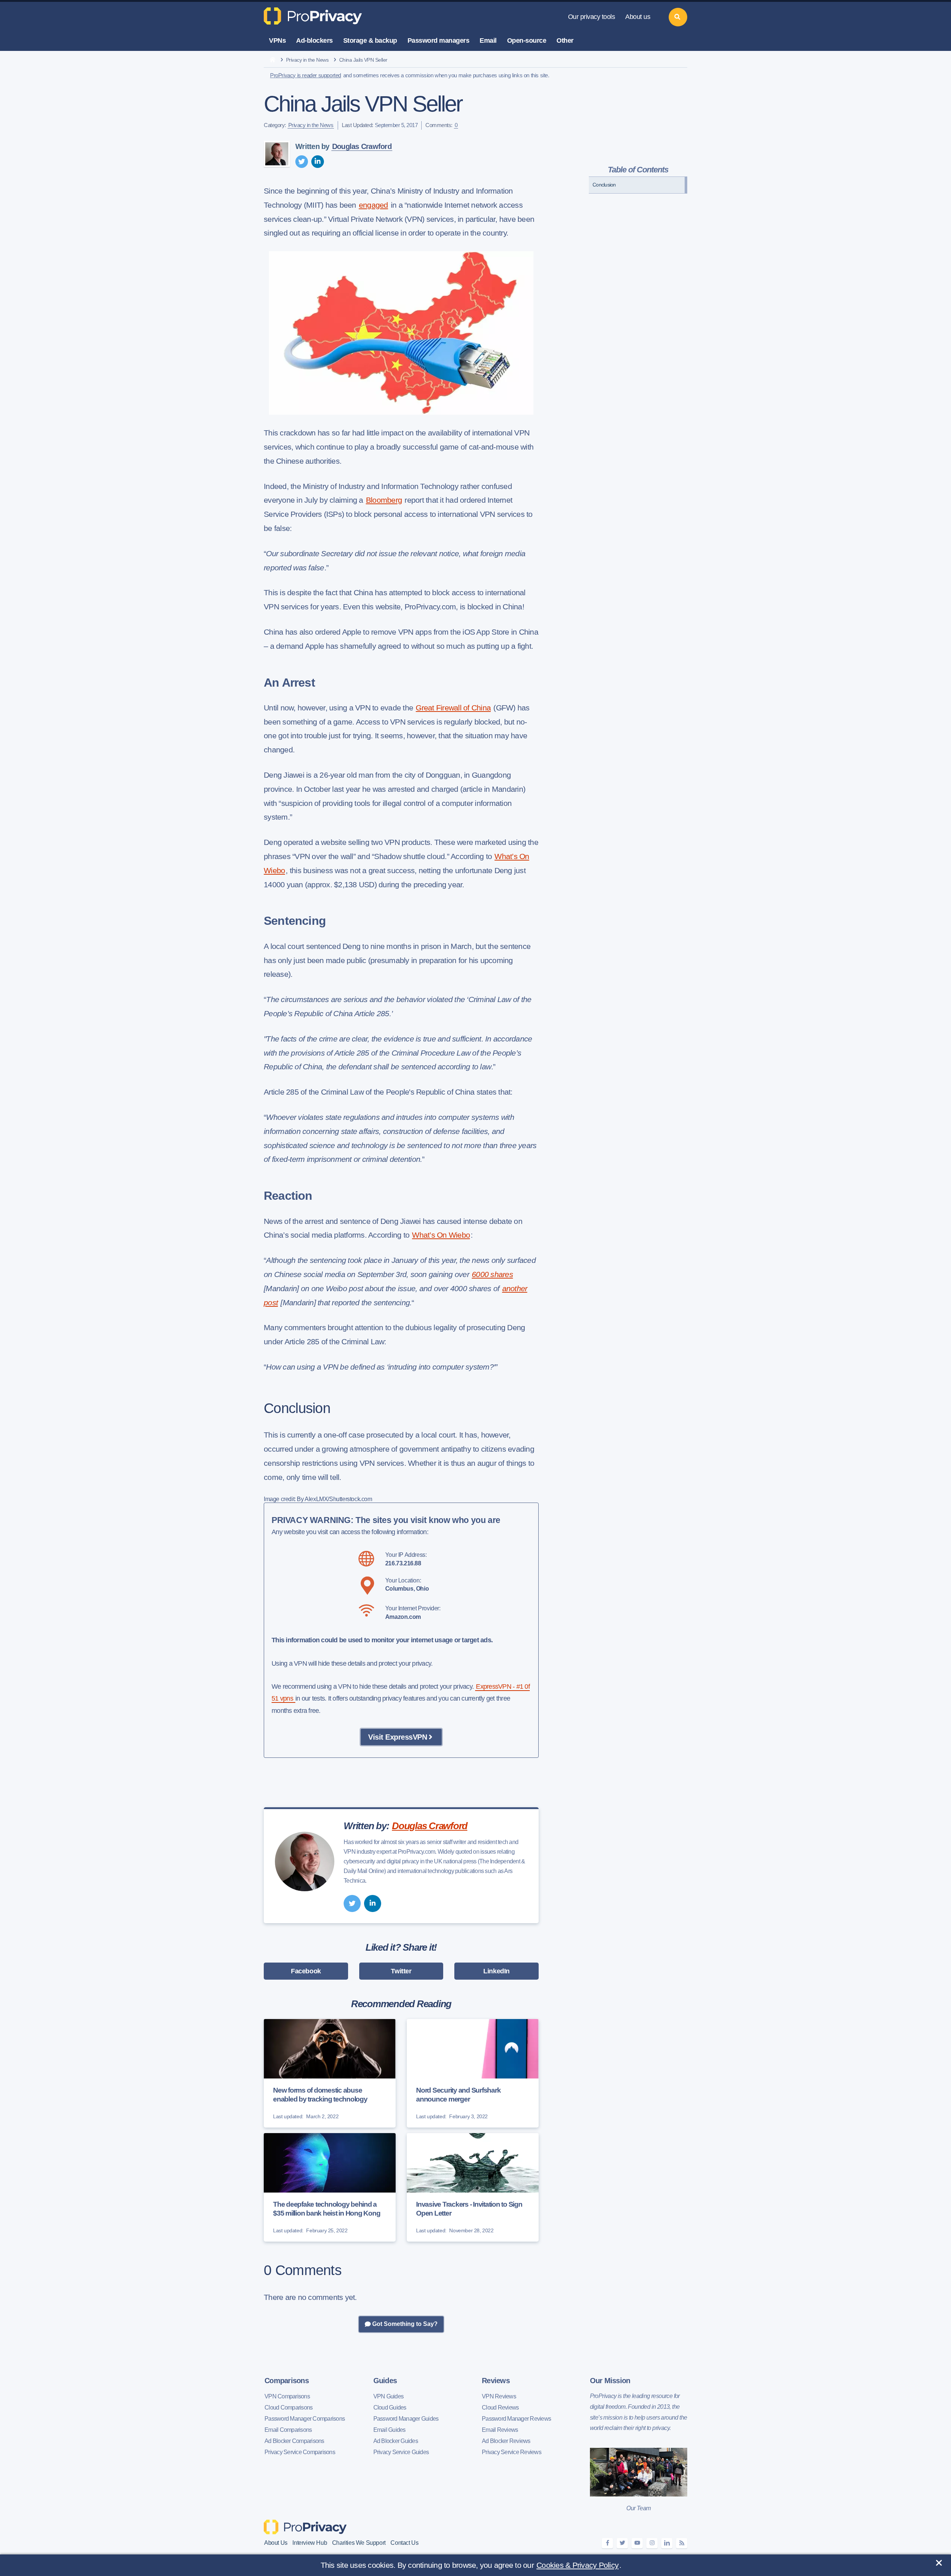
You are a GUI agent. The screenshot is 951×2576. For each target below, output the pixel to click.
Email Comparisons (288, 2430)
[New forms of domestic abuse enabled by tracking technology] (330, 2073)
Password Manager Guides (406, 2419)
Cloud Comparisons (288, 2407)
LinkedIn (496, 1971)
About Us (276, 2543)
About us (638, 17)
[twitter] (302, 162)
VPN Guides (389, 2396)
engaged (374, 205)
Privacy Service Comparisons (300, 2452)
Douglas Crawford (362, 146)
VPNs (277, 40)
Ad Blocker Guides (396, 2441)
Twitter (401, 1971)
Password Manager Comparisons (305, 2419)
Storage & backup (370, 40)
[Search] (678, 17)
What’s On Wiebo (441, 1235)
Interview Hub (310, 2543)
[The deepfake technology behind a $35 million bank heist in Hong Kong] (330, 2187)
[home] (272, 60)
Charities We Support (359, 2543)
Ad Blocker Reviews (506, 2441)
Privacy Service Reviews (512, 2452)
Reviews (496, 2381)
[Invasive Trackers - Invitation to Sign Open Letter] (473, 2187)
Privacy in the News (307, 60)
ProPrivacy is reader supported (306, 75)
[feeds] (682, 2543)
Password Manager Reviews (516, 2419)
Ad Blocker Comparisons (294, 2441)
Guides (385, 2381)
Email (488, 40)
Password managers (439, 40)
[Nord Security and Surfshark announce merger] (473, 2073)
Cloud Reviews (500, 2407)
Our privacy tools (592, 17)
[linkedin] (318, 162)
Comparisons (287, 2381)
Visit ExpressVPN (397, 1737)
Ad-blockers (314, 40)
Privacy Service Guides (401, 2452)
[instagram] (652, 2543)
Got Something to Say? (404, 2324)
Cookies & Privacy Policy (577, 2565)
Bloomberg (384, 500)
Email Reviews (500, 2430)
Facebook (306, 1971)
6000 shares (492, 1274)
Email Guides (390, 2430)
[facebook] (607, 2543)
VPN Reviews (499, 2396)
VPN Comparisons (287, 2396)
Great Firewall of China (453, 708)
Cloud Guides (390, 2407)
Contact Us (404, 2543)
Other (565, 40)
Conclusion (604, 185)
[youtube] (637, 2543)
